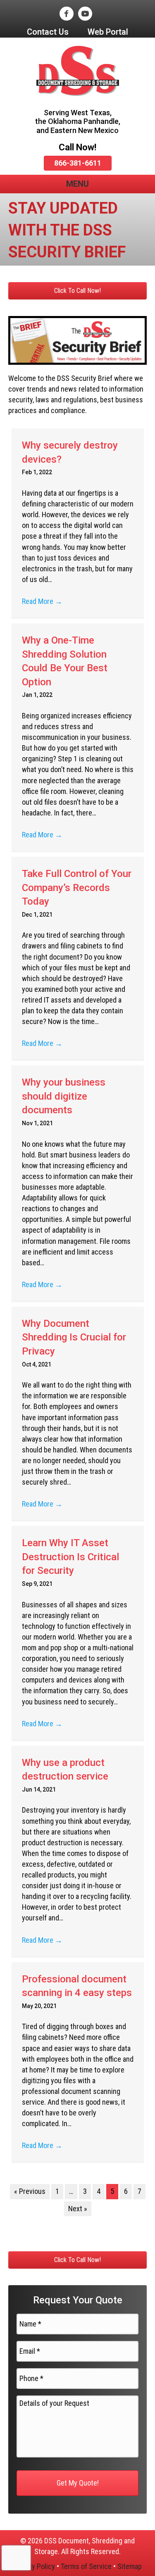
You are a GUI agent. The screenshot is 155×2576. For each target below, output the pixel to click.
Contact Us (48, 32)
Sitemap (130, 2566)
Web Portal (108, 32)
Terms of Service (86, 2566)
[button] (77, 291)
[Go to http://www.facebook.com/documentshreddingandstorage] (66, 14)
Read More (42, 601)
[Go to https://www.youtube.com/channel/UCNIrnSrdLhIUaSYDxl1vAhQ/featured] (85, 14)
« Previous (30, 2191)
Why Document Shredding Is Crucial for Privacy (74, 1337)
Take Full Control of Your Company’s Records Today (77, 888)
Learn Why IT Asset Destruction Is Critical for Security (70, 1557)
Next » (78, 2209)
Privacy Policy (34, 2566)
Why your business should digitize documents (64, 1096)
